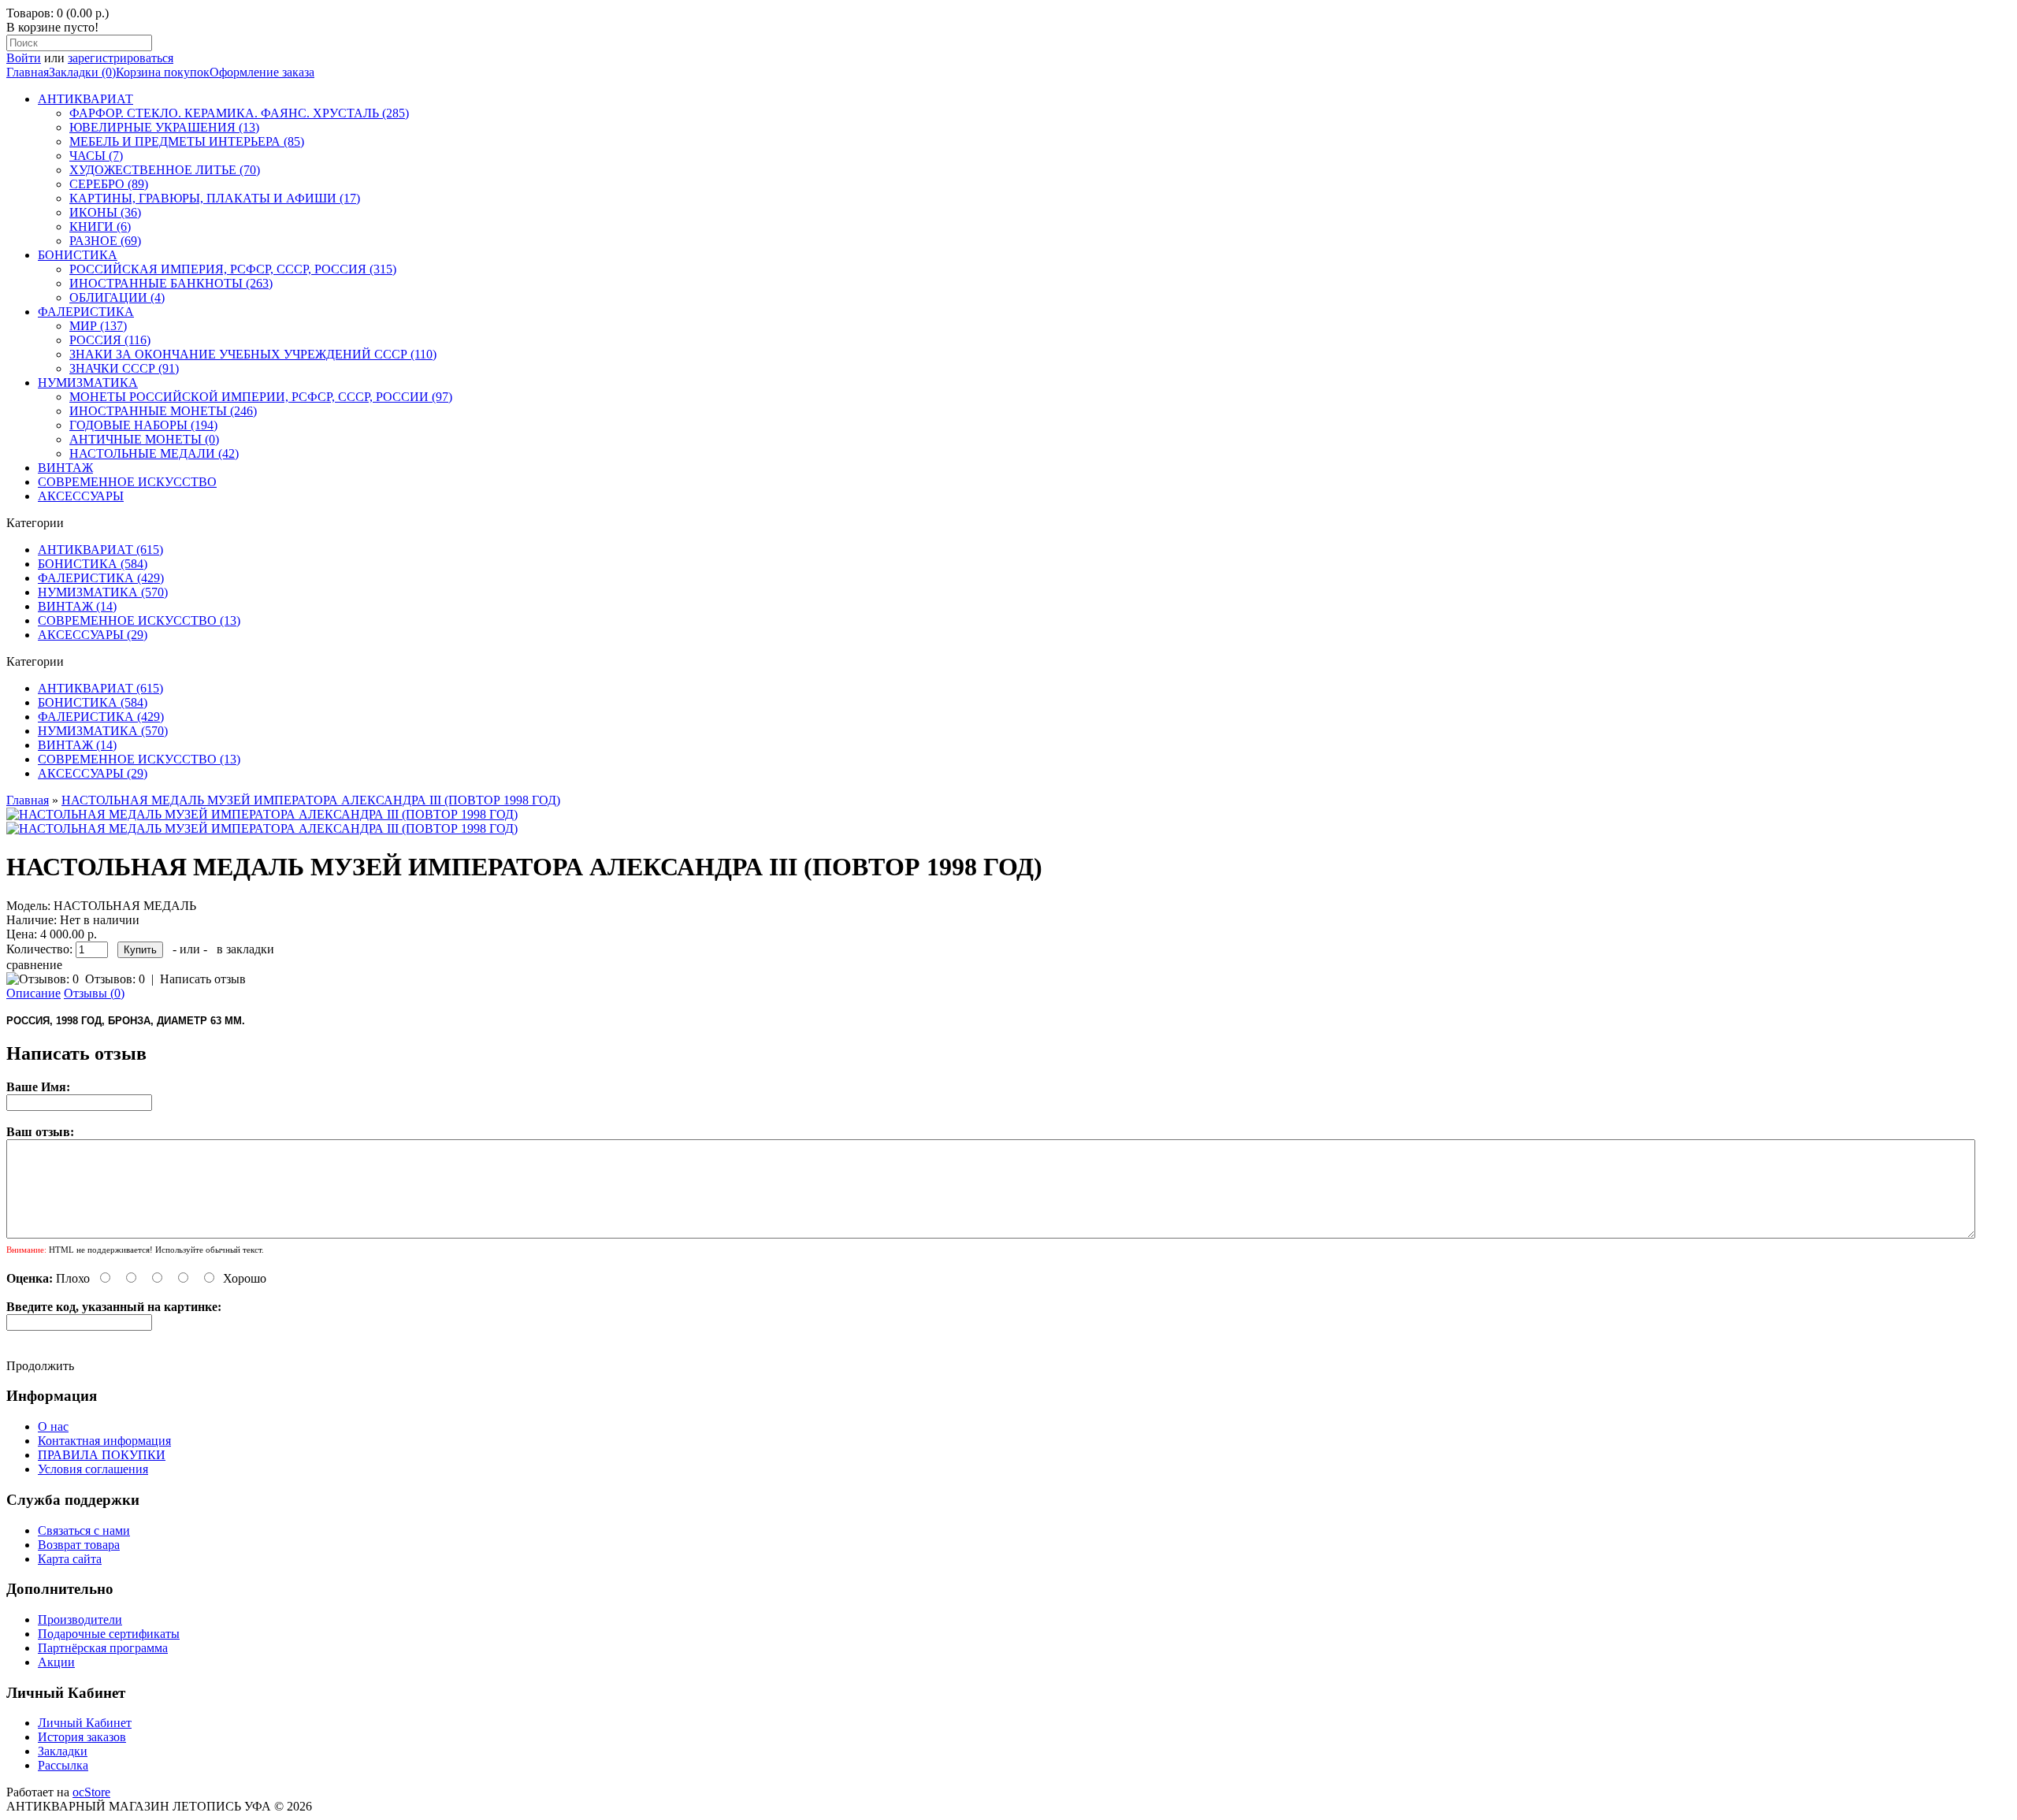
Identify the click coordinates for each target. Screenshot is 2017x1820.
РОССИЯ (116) (110, 340)
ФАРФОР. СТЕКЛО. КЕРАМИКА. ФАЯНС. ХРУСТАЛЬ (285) (239, 113)
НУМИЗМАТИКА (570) (103, 592)
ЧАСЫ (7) (96, 156)
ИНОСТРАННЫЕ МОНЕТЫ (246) (163, 411)
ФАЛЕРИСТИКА (86, 312)
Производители (80, 1619)
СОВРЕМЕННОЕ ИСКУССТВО (127, 482)
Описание (33, 993)
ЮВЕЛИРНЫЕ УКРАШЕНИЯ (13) (164, 127)
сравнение (34, 965)
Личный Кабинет (85, 1723)
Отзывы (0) (94, 993)
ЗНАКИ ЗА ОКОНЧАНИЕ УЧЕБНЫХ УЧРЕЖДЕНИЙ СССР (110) (253, 354)
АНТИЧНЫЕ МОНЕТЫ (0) (144, 439)
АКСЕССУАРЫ (81, 496)
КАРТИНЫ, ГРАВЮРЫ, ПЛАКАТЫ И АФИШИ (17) (215, 198)
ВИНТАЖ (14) (77, 606)
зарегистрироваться (121, 58)
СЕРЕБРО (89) (109, 184)
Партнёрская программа (103, 1648)
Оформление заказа (262, 72)
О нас (53, 1426)
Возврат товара (79, 1545)
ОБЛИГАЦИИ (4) (117, 297)
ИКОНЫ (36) (105, 212)
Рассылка (63, 1765)
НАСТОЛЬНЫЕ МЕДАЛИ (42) (154, 453)
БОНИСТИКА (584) (93, 564)
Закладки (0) (82, 72)
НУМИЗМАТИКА (88, 383)
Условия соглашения (93, 1469)
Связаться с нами (84, 1530)
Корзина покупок (163, 72)
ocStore (91, 1792)
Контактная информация (104, 1441)
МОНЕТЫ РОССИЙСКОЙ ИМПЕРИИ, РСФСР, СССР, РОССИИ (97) (261, 397)
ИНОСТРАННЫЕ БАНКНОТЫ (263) (171, 283)
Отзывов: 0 (115, 979)
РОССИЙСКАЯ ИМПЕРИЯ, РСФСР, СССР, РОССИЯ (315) (233, 269)
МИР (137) (98, 326)
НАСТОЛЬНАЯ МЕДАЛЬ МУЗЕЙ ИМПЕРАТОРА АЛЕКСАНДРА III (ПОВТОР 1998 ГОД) (311, 800)
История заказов (82, 1737)
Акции (56, 1662)
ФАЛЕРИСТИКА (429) (101, 578)
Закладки (63, 1751)
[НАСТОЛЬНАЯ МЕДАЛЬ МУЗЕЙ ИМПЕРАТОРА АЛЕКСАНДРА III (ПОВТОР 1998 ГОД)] (262, 814)
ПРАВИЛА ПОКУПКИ (102, 1455)
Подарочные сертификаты (109, 1634)
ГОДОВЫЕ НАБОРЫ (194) (143, 425)
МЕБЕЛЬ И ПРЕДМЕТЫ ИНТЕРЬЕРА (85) (187, 141)
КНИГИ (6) (100, 227)
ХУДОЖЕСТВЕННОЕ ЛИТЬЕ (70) (165, 170)
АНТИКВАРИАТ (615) (100, 550)
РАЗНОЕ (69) (105, 241)
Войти (24, 58)
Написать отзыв (203, 979)
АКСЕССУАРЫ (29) (93, 635)
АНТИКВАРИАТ (85, 99)
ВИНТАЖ (65, 468)
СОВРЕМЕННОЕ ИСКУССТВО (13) (139, 620)
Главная (28, 72)
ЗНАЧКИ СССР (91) (124, 368)
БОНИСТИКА (78, 255)
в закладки (245, 949)
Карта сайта (70, 1559)
